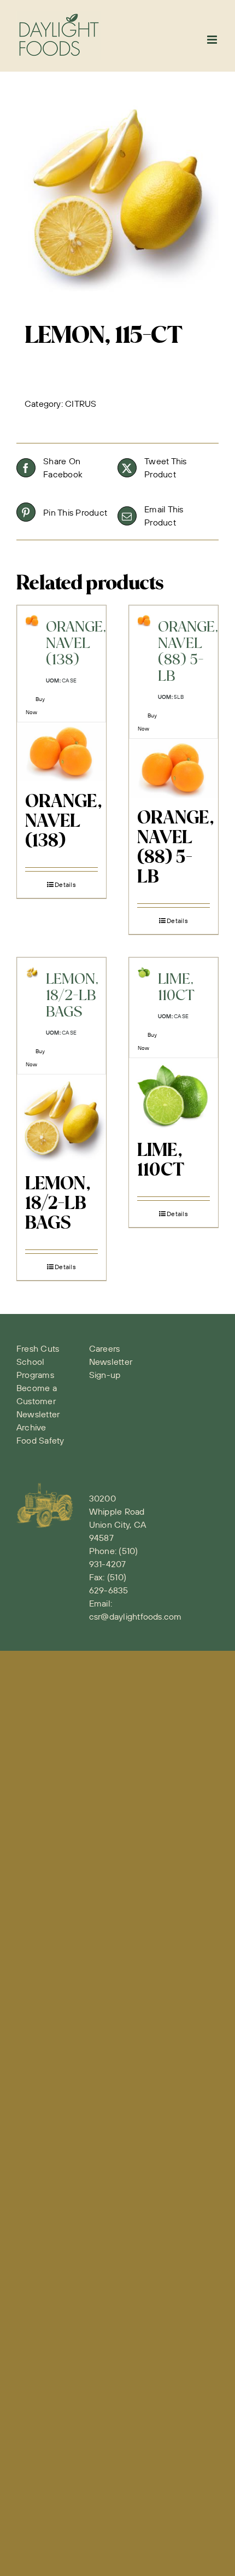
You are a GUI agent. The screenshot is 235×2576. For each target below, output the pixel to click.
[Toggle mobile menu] (213, 40)
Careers (105, 1348)
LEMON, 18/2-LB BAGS (58, 1204)
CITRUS (81, 404)
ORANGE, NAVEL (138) (64, 822)
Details (65, 884)
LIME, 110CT (161, 1161)
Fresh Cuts (38, 1348)
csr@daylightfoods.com (136, 1616)
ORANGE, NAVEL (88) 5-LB (176, 848)
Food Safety (40, 1440)
